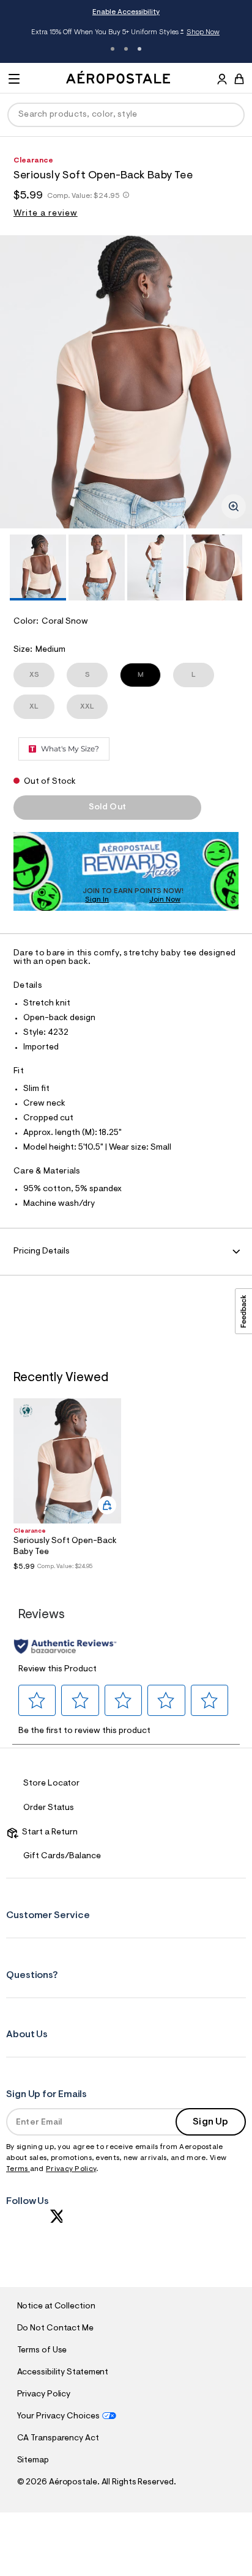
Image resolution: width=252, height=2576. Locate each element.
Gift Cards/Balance (62, 1856)
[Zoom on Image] (234, 506)
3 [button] (139, 49)
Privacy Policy (71, 2169)
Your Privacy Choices (58, 2417)
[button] (37, 1700)
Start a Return (48, 1833)
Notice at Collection (56, 2307)
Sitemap (33, 2461)
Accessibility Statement (63, 2373)
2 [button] (126, 49)
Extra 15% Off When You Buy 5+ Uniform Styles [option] (125, 33)
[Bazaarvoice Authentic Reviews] (65, 1646)
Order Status (49, 1808)
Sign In (97, 900)
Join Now (165, 900)
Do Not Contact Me (55, 2329)
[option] (126, 382)
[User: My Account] (222, 81)
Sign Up (210, 2122)
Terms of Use (42, 2351)
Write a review (46, 214)
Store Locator (51, 1784)
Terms (18, 2169)
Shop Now (203, 32)
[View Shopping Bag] (239, 79)
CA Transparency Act (58, 2439)
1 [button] (113, 49)
